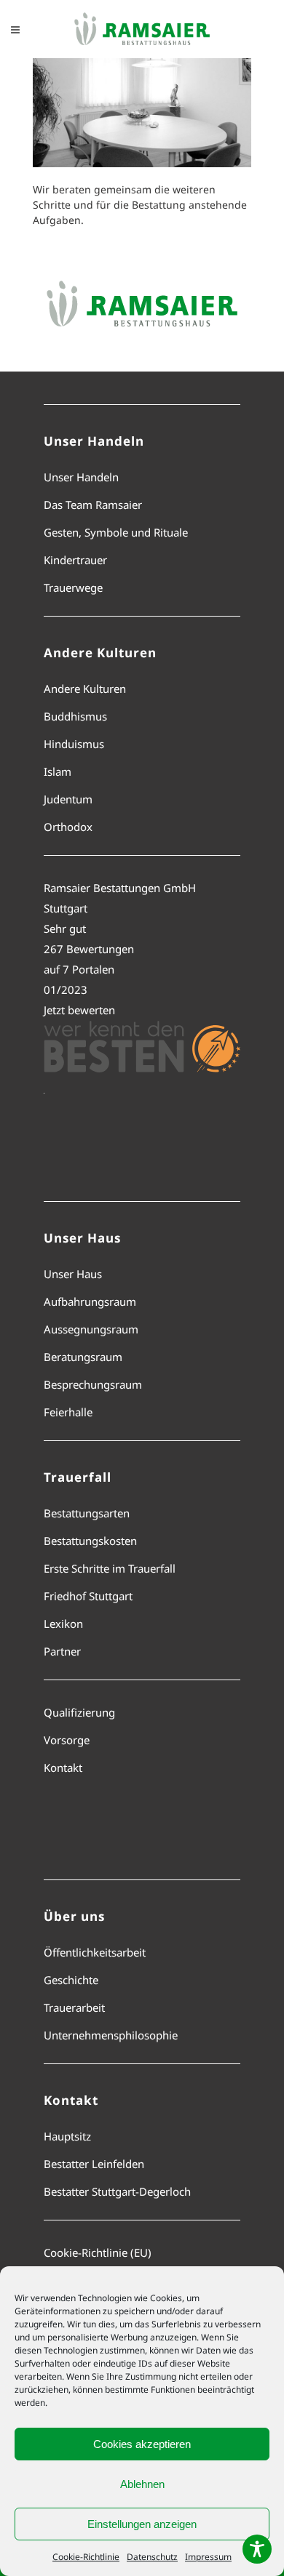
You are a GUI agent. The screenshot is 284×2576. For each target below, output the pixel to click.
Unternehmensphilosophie (111, 2035)
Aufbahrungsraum (90, 1301)
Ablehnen (142, 2484)
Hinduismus (74, 744)
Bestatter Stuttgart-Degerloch (117, 2191)
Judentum (68, 799)
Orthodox (68, 827)
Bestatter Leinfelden (94, 2164)
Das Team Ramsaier (93, 505)
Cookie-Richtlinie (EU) (98, 2252)
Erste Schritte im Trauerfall (110, 1568)
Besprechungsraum (93, 1384)
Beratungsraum (83, 1357)
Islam (58, 771)
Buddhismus (75, 716)
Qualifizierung (79, 1712)
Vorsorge (67, 1740)
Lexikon (63, 1624)
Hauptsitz (67, 2136)
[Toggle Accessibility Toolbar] (257, 2549)
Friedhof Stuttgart (88, 1596)
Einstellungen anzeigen (142, 2524)
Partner (62, 1651)
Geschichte (71, 1980)
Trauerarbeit (74, 2007)
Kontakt (63, 1768)
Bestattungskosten (90, 1541)
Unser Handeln (81, 477)
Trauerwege (73, 587)
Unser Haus (73, 1274)
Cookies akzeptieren (142, 2444)
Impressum (208, 2557)
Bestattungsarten (87, 1513)
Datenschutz (152, 2557)
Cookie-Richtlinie (86, 2557)
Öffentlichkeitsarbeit (95, 1952)
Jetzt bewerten (79, 1010)
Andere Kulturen (85, 689)
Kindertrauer (75, 560)
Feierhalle (68, 1412)
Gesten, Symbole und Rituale (116, 532)
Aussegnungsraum (91, 1329)
